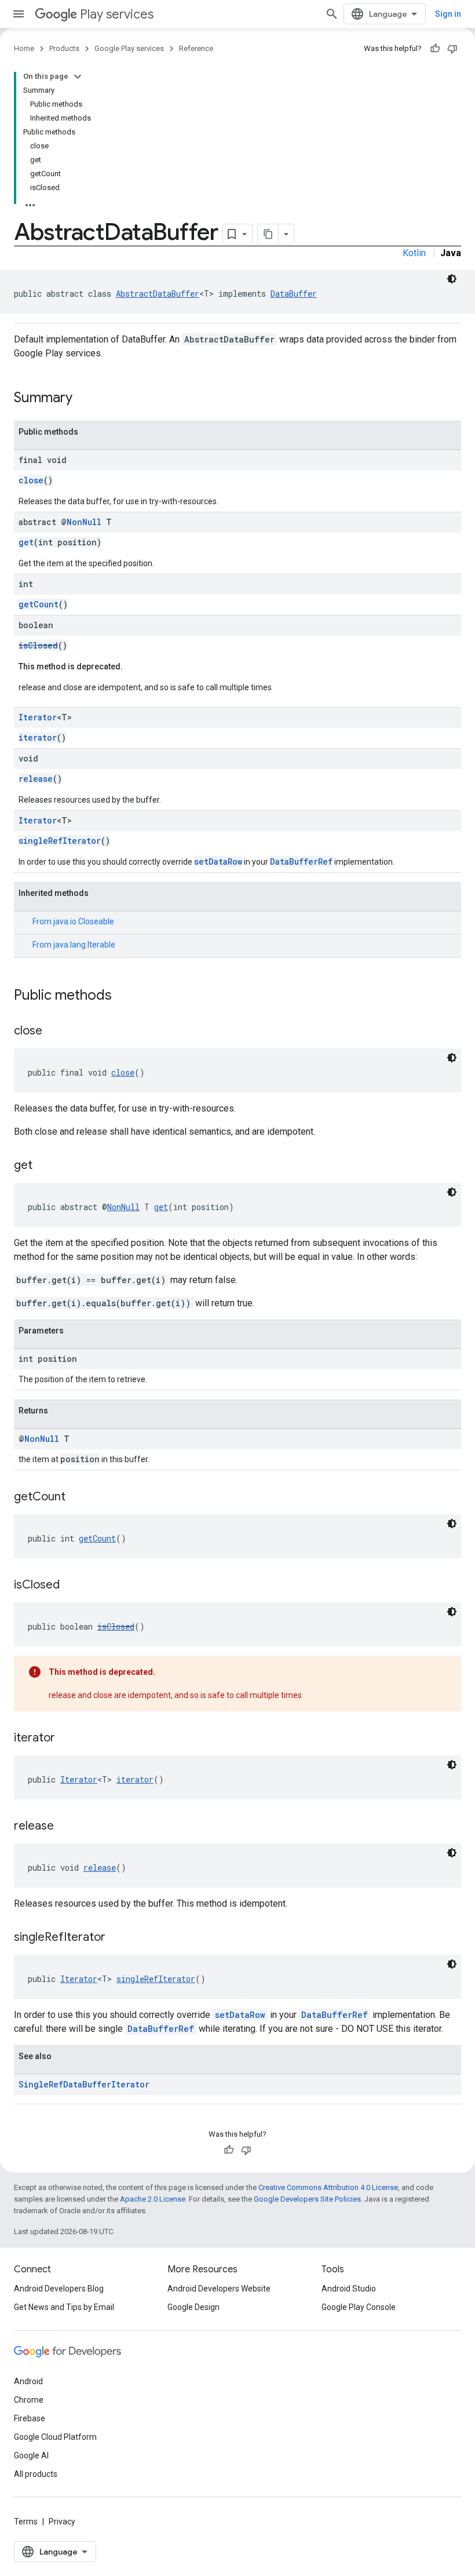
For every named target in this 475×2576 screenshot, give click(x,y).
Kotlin (414, 253)
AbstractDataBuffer (158, 294)
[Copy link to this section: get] (44, 1166)
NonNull (84, 522)
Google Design (193, 2307)
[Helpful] (435, 49)
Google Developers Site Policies (307, 2199)
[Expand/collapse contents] (78, 76)
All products (36, 2474)
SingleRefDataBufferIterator (84, 2084)
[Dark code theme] (452, 279)
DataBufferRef (301, 861)
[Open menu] (19, 14)
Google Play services (129, 48)
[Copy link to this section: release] (65, 1827)
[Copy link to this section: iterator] (67, 1739)
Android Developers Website (219, 2289)
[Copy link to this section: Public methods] (123, 996)
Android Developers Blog (59, 2289)
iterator (38, 737)
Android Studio (349, 2289)
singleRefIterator (60, 841)
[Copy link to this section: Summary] (84, 399)
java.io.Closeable (84, 921)
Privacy (62, 2522)
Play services (117, 14)
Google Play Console (359, 2307)
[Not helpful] (452, 49)
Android (28, 2381)
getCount (39, 604)
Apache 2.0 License (153, 2199)
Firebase (30, 2418)
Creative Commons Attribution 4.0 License (328, 2187)
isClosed (38, 645)
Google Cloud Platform (55, 2437)
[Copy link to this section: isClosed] (71, 1586)
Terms (26, 2522)
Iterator (38, 717)
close (31, 480)
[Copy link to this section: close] (54, 1032)
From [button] (73, 921)
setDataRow (218, 861)
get (26, 542)
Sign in (448, 14)
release (36, 779)
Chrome (29, 2400)
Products (64, 48)
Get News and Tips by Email (64, 2307)
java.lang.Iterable (84, 945)
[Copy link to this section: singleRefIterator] (117, 1938)
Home (24, 48)
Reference (196, 48)
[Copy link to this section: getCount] (77, 1497)
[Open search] (332, 14)
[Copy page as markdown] (268, 234)
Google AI (31, 2455)
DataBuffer (294, 294)
